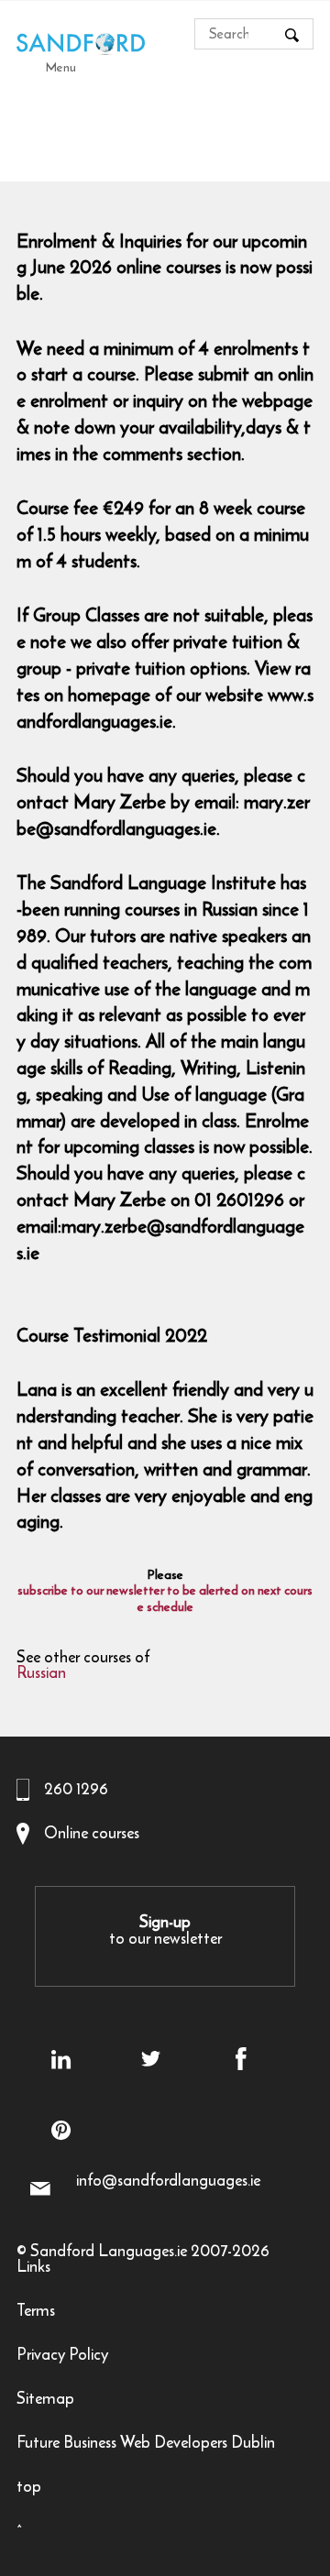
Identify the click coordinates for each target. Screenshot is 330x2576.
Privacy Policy (62, 2357)
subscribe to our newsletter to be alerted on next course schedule (165, 1600)
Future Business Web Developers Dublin (146, 2444)
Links (33, 2269)
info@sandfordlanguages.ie (168, 2180)
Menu (61, 67)
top (29, 2488)
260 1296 (76, 1789)
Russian (41, 1675)
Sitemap (45, 2401)
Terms (36, 2313)
